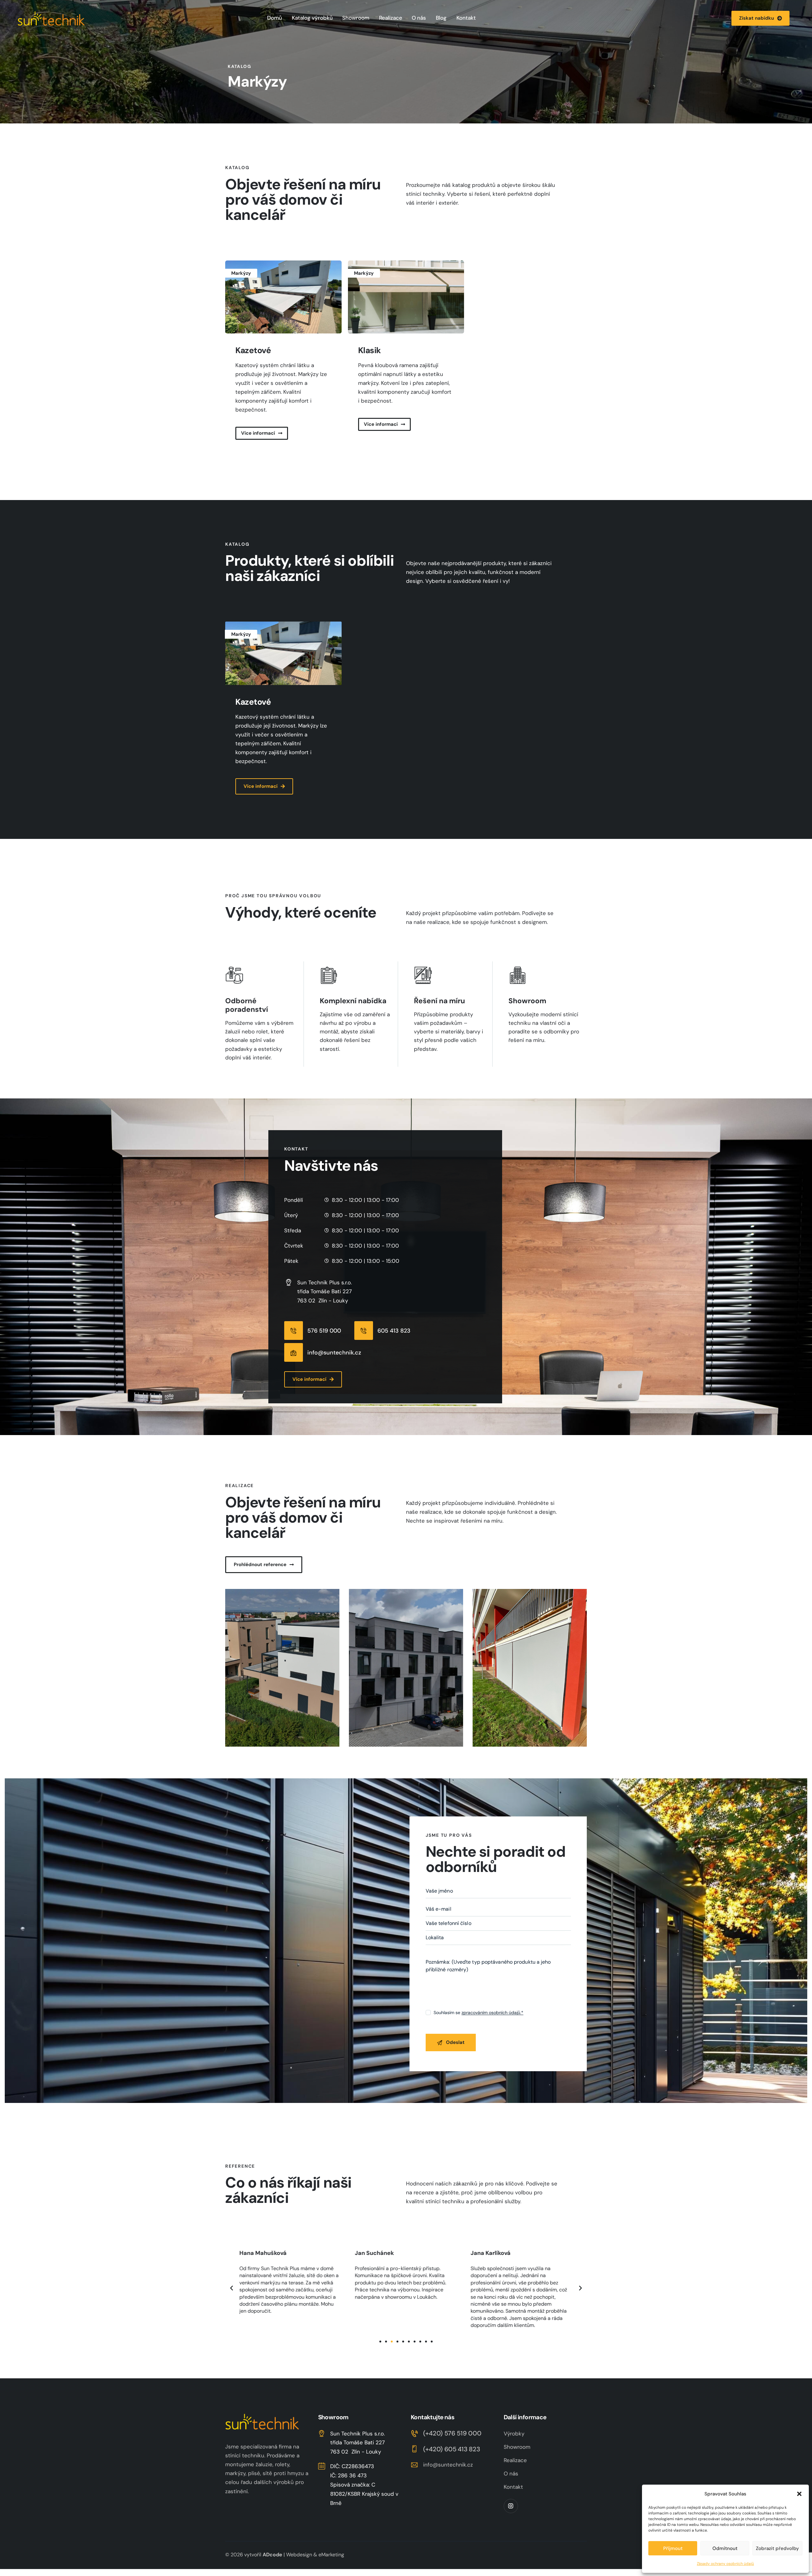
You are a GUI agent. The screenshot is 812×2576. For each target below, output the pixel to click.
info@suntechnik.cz (448, 2465)
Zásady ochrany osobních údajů (725, 2564)
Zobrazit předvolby (777, 2548)
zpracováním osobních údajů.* (492, 2013)
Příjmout (673, 2548)
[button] (799, 2494)
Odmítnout (725, 2548)
